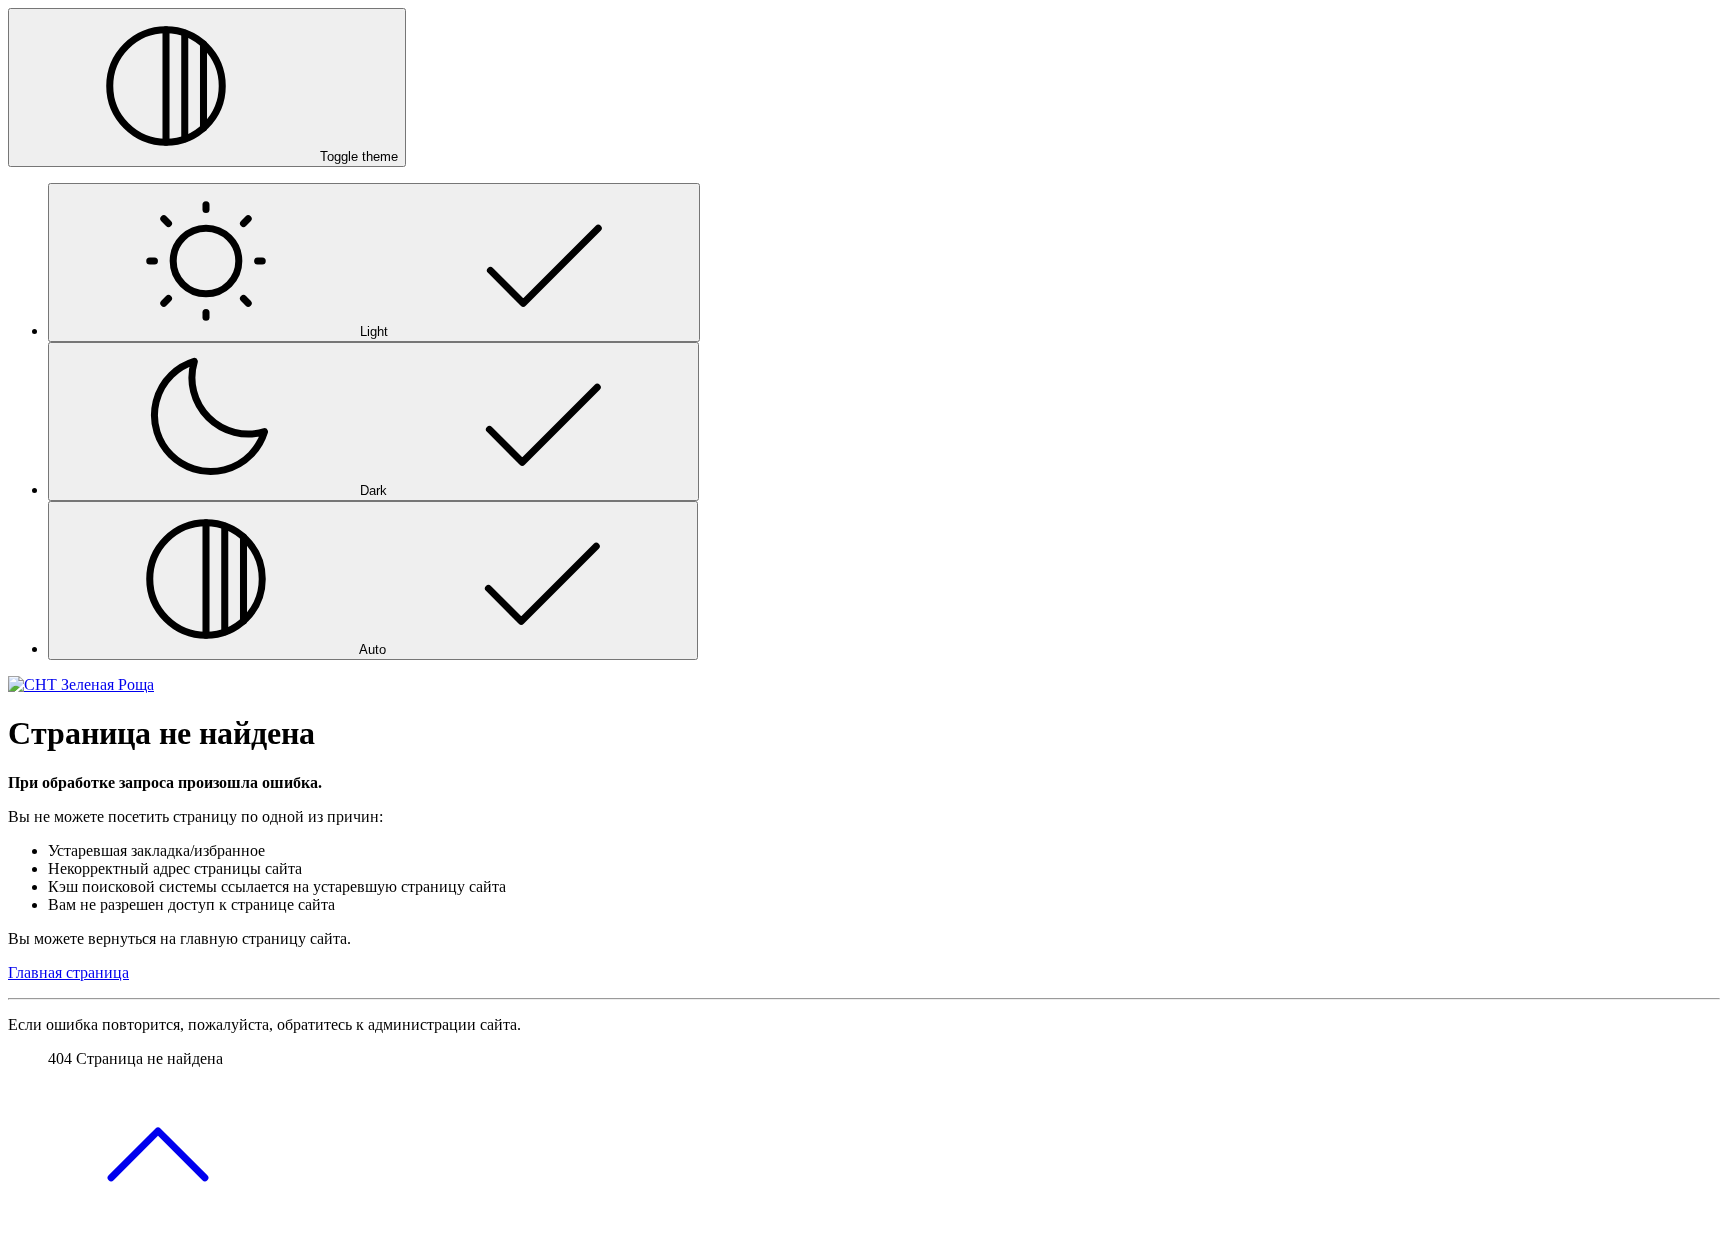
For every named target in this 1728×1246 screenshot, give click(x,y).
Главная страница (68, 972)
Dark (373, 490)
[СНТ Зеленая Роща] (81, 684)
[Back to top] (158, 1228)
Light (374, 331)
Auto (373, 649)
